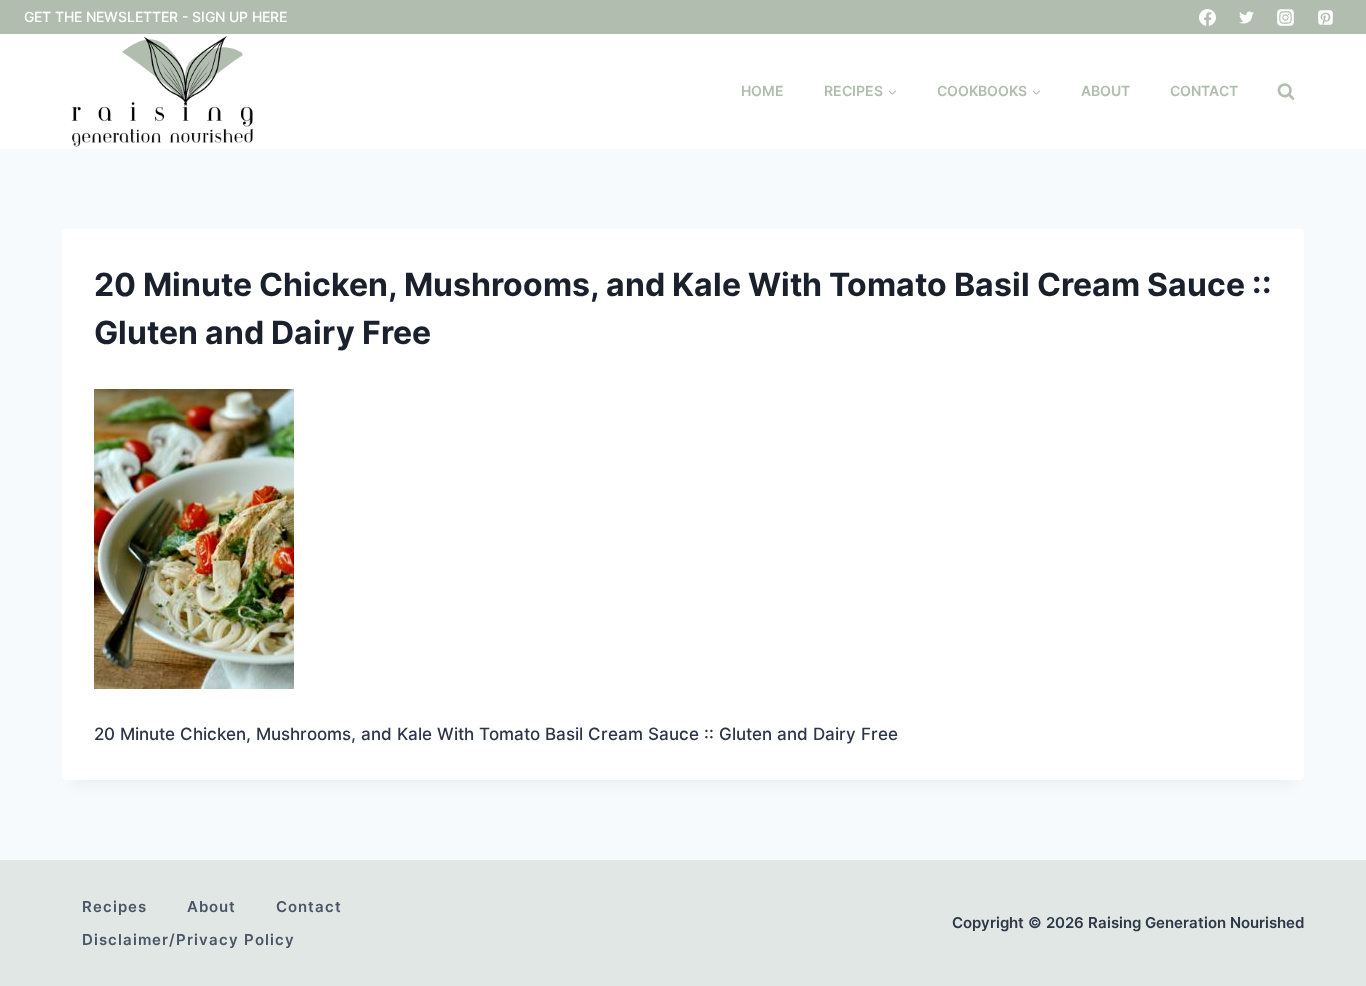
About (1105, 90)
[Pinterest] (1325, 17)
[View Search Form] (1286, 92)
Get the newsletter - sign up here (155, 16)
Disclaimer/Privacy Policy (188, 939)
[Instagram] (1286, 17)
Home (762, 90)
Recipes (114, 906)
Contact (1204, 90)
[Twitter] (1247, 17)
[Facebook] (1208, 17)
